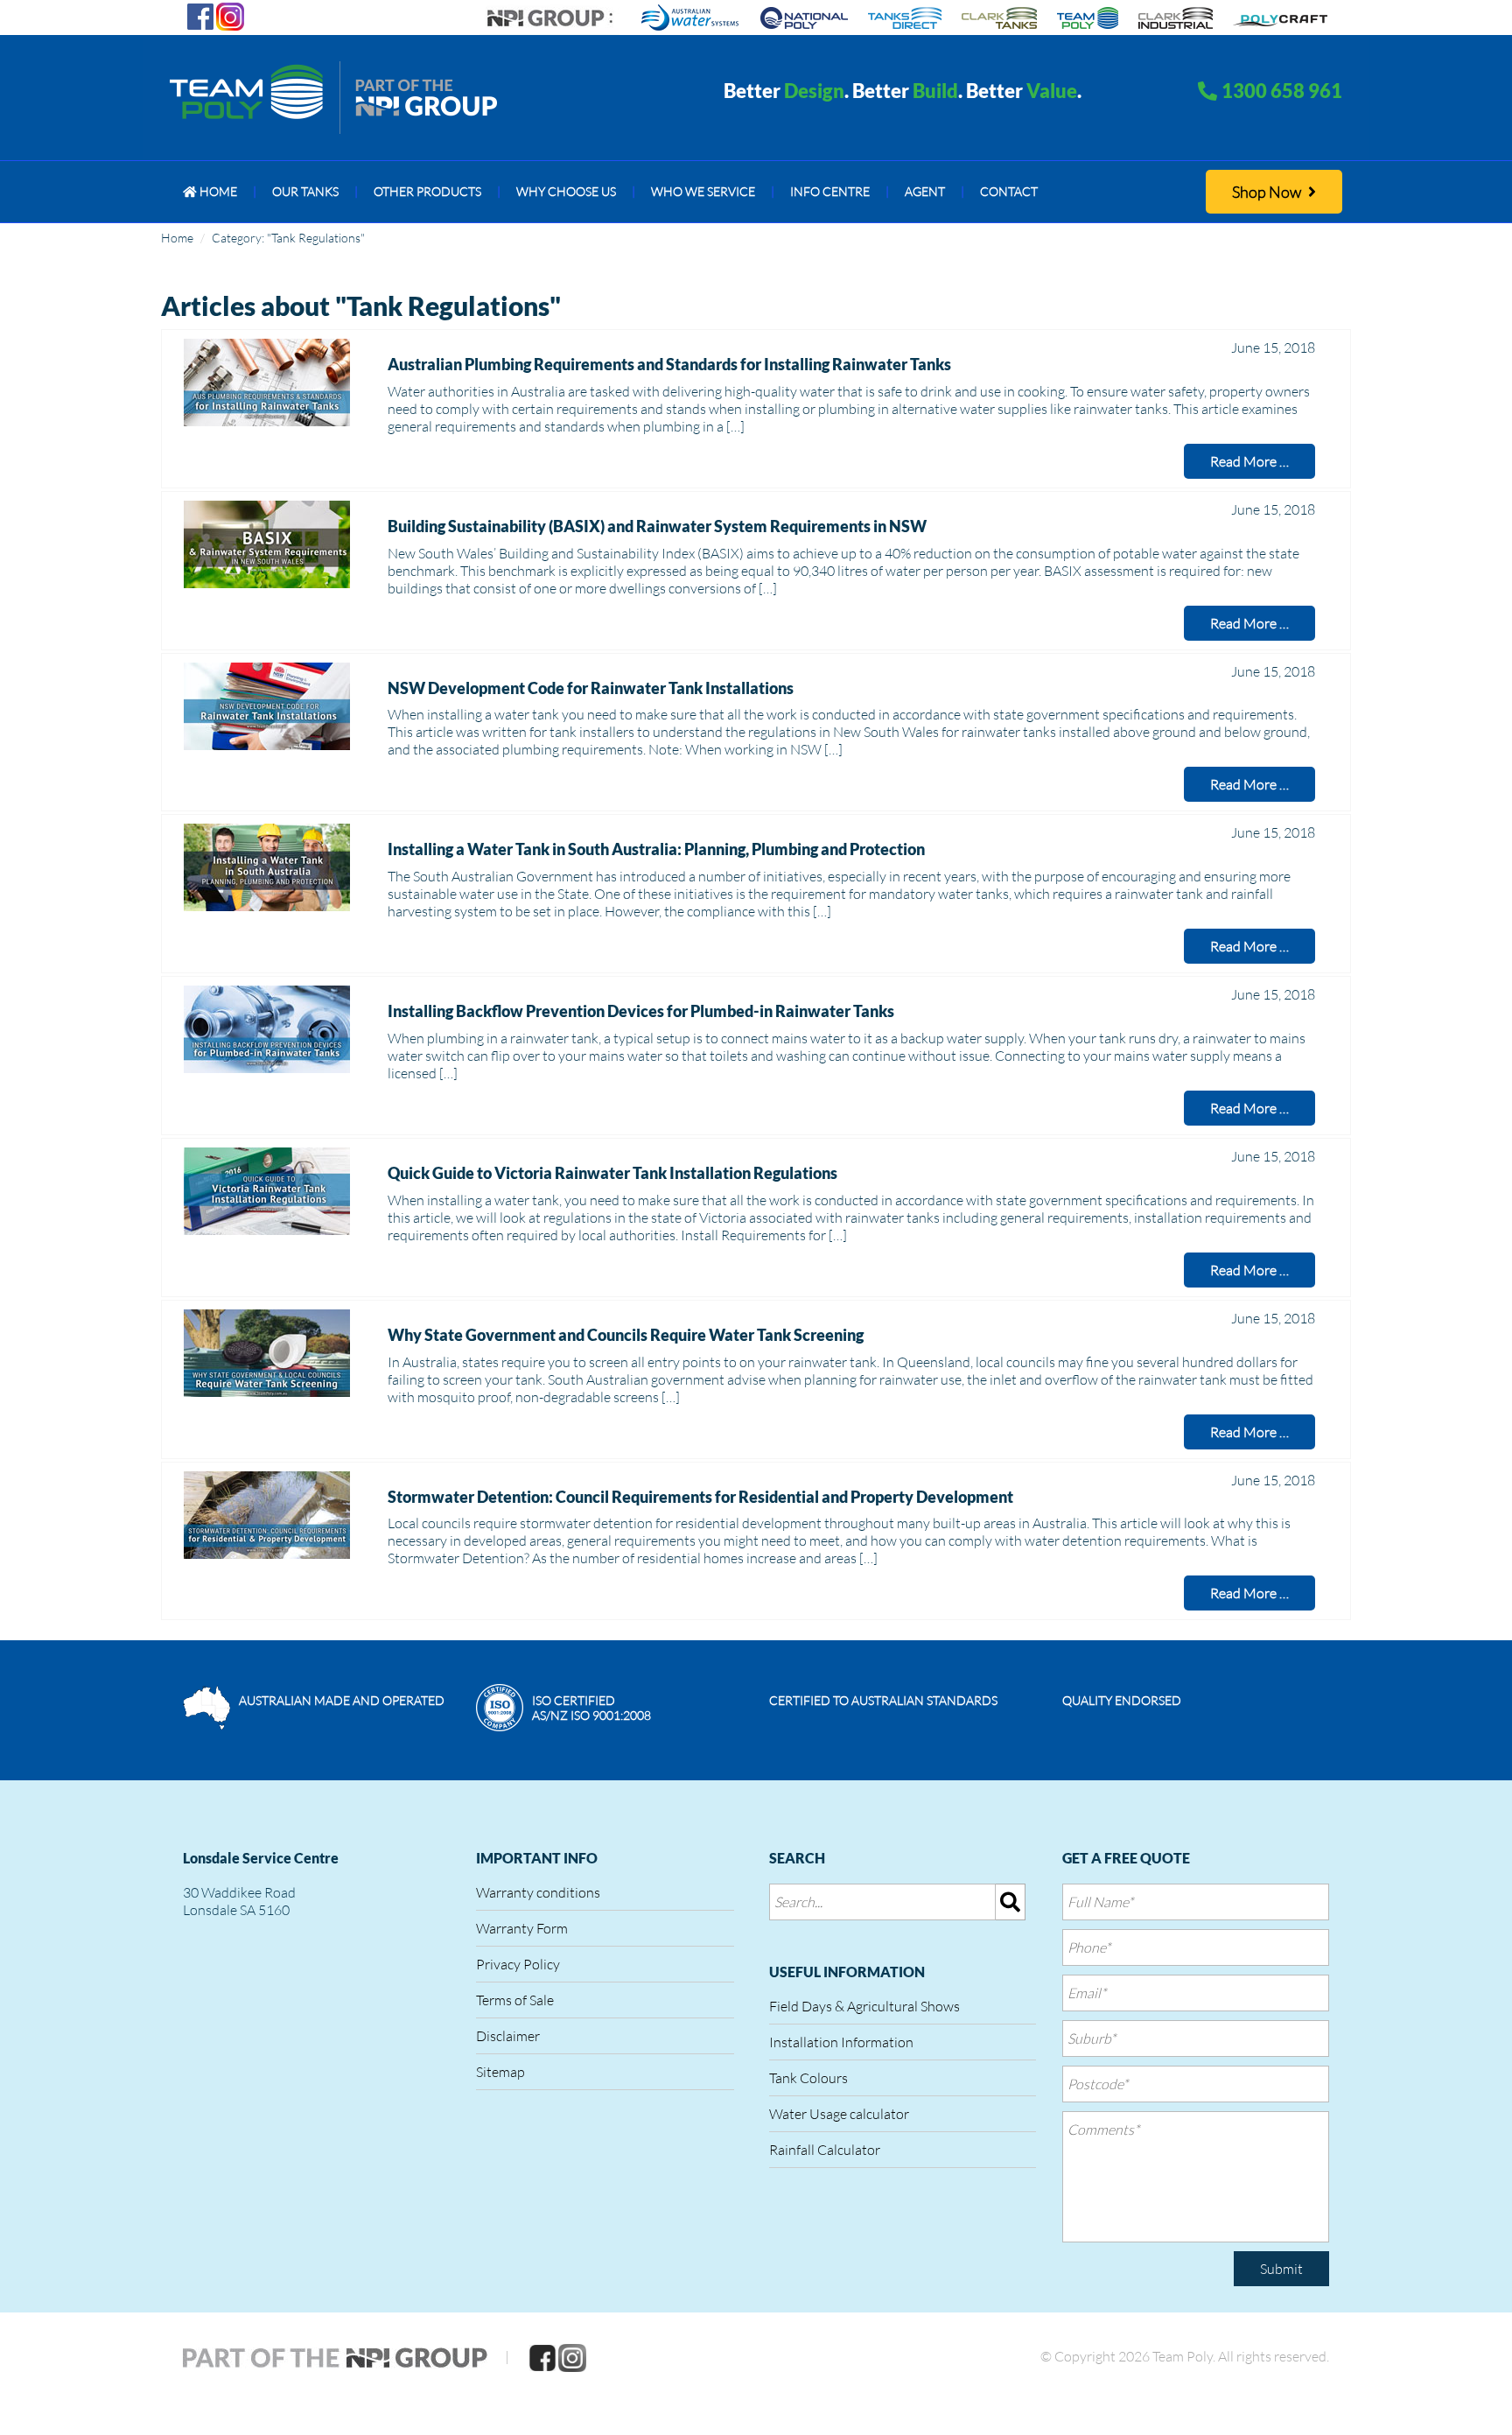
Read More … (1249, 461)
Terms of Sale (515, 2000)
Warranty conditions (538, 1892)
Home (177, 238)
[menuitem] (210, 192)
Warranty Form (522, 1928)
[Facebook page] (200, 15)
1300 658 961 (1282, 91)
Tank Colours (808, 2078)
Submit (1281, 2269)
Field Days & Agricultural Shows (864, 2006)
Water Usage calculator (839, 2114)
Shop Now (1268, 192)
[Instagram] (230, 15)
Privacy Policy (518, 1964)
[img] (1011, 1902)
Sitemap (500, 2072)
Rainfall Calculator (825, 2150)
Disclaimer (508, 2036)
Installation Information (841, 2042)
